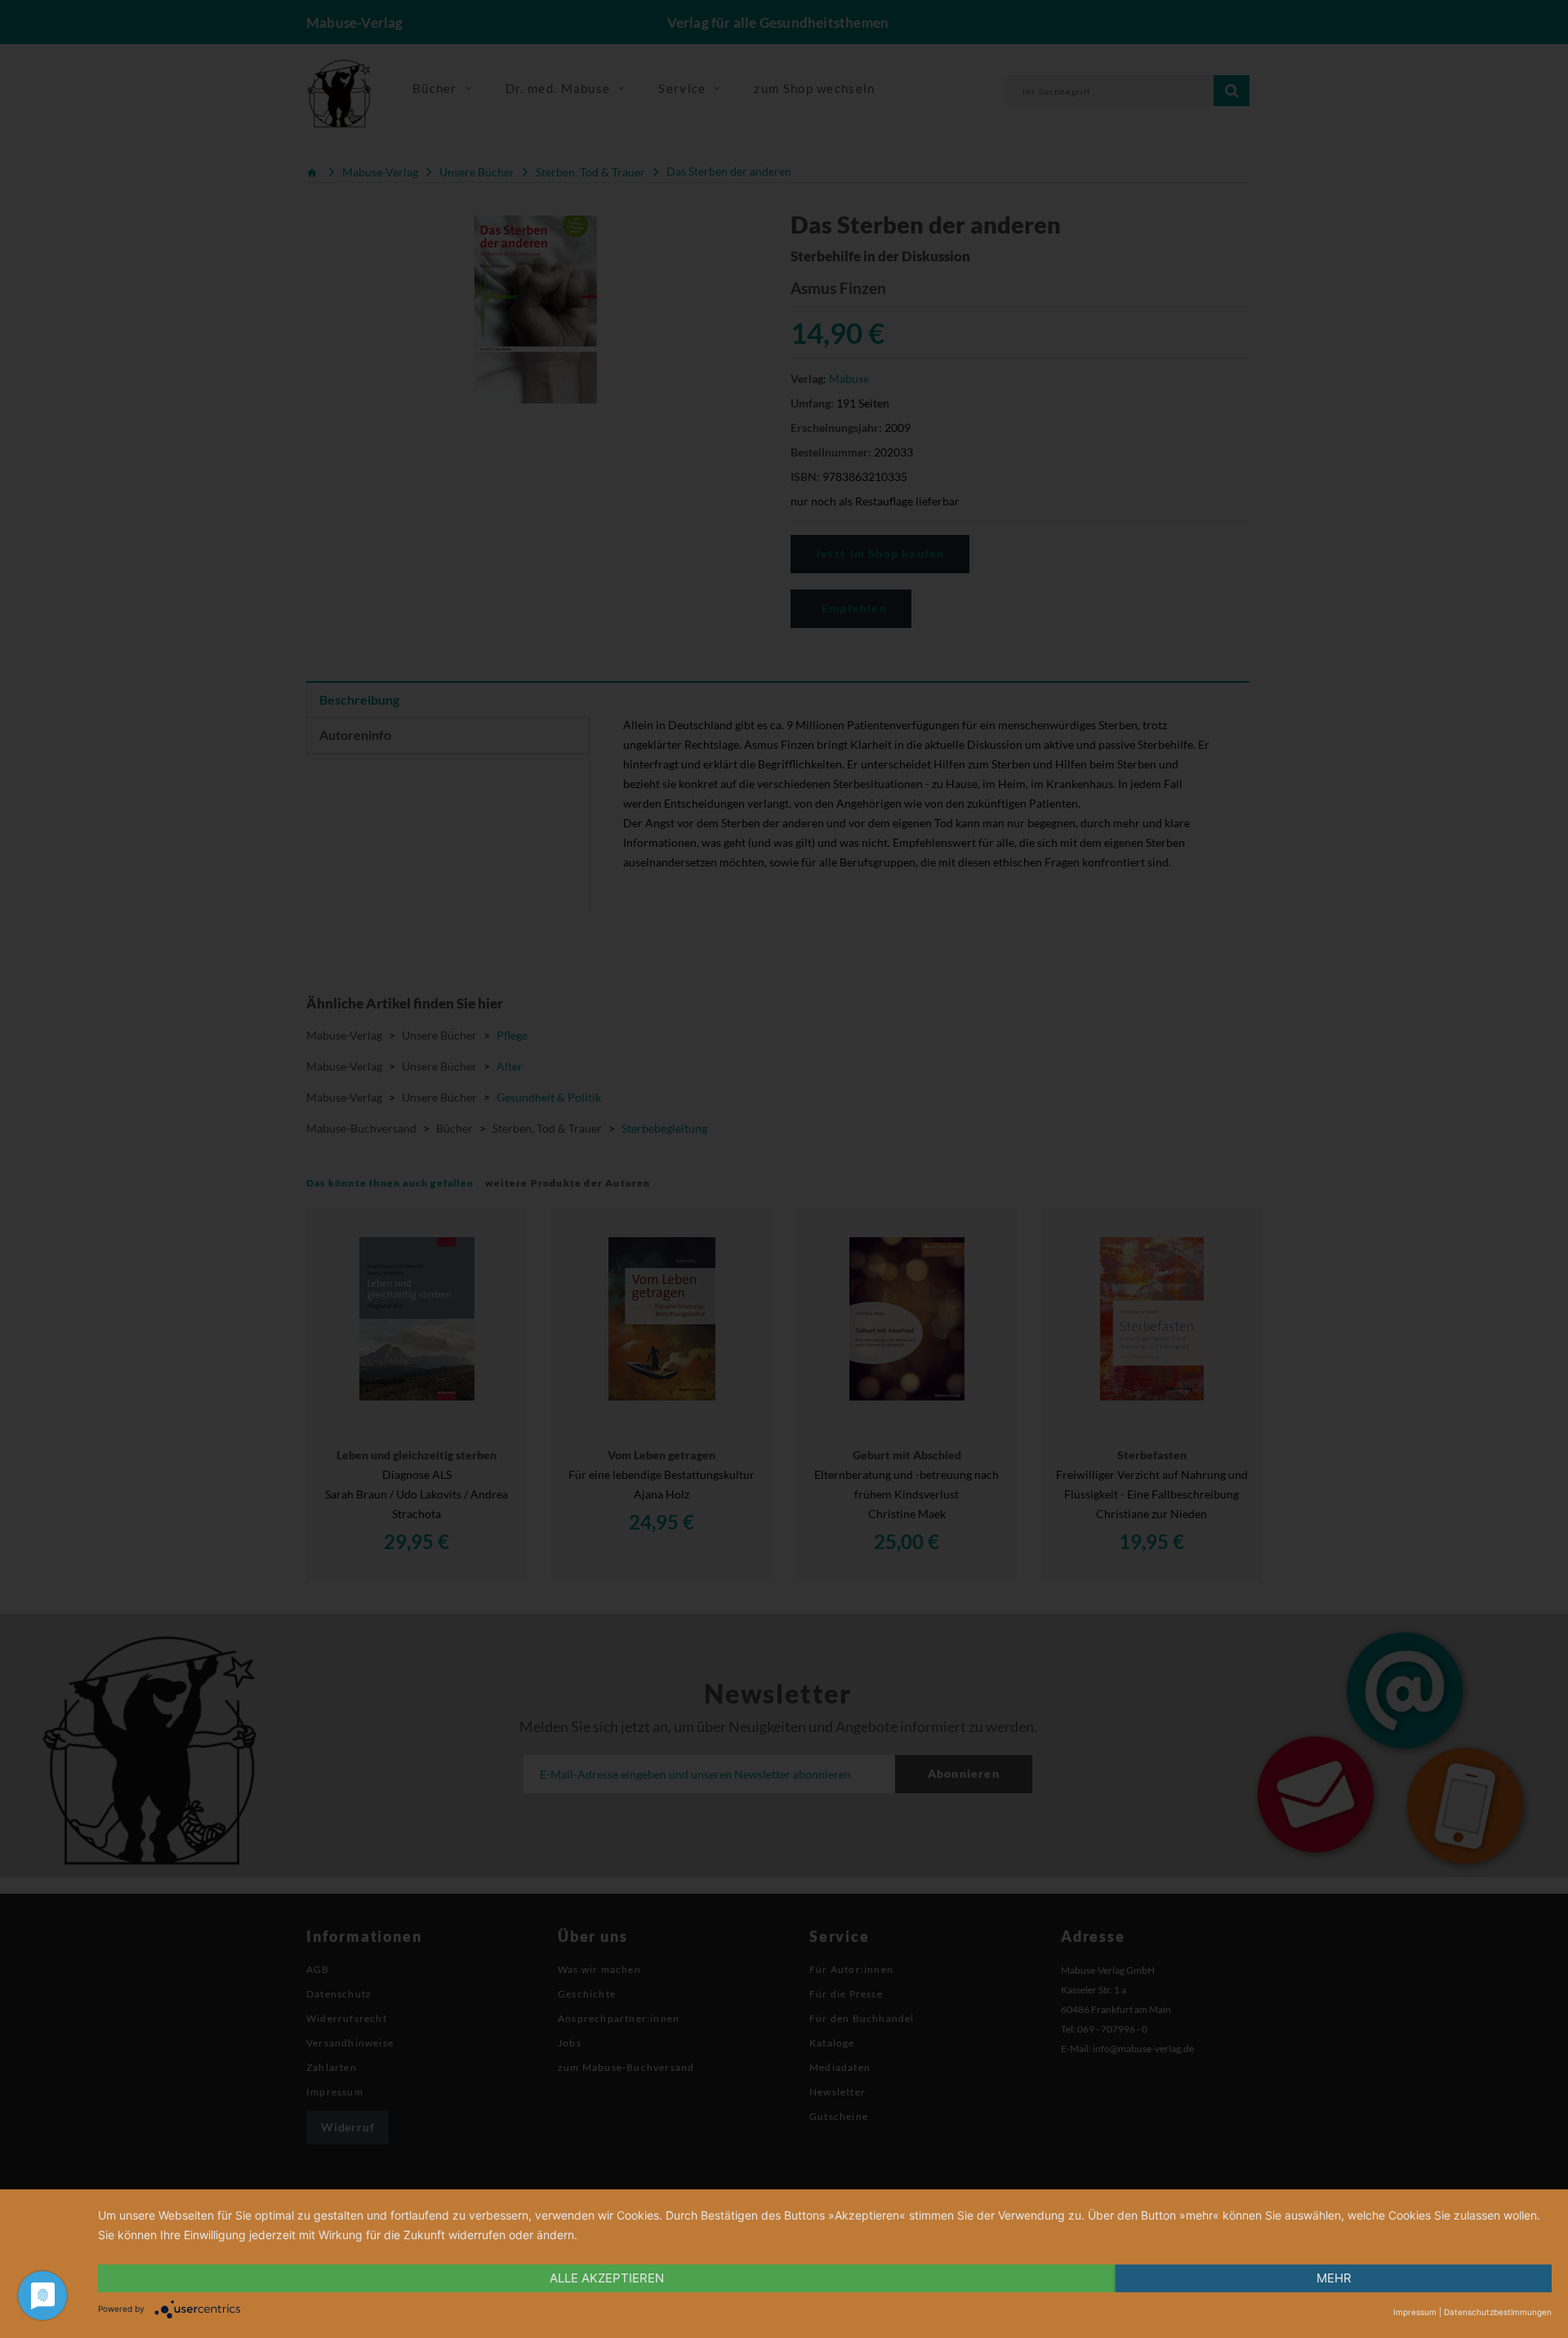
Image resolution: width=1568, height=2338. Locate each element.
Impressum (1415, 2312)
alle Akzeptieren (607, 2278)
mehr (1334, 2278)
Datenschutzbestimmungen (1498, 2312)
